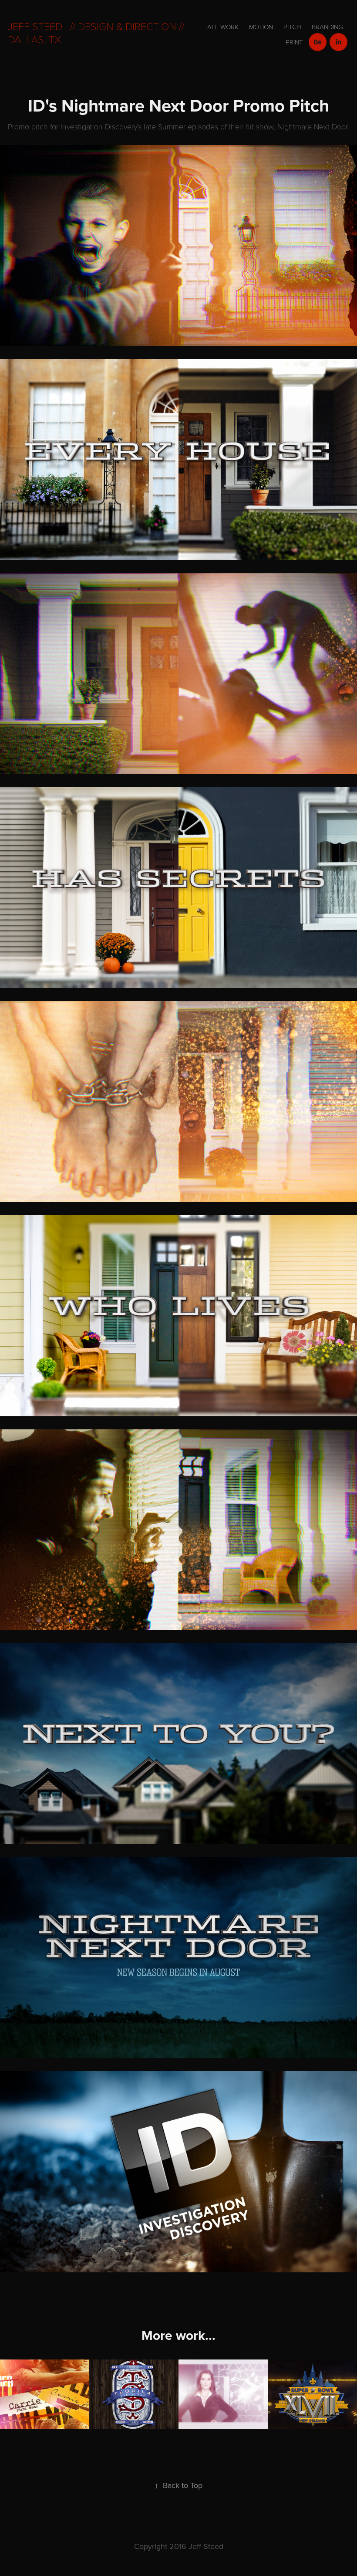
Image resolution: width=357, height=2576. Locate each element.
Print (294, 42)
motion (261, 27)
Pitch (292, 27)
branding (327, 27)
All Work (223, 27)
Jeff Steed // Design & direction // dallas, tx (97, 32)
